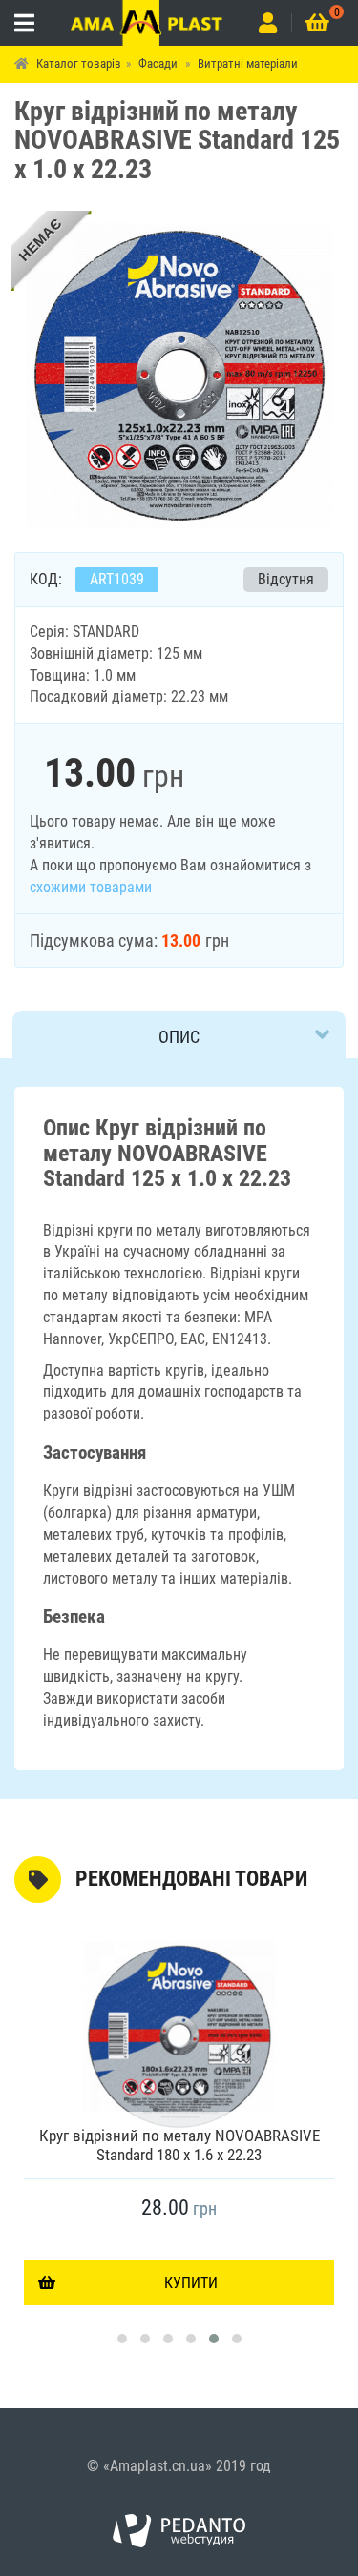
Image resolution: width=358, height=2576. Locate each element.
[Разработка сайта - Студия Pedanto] (179, 2531)
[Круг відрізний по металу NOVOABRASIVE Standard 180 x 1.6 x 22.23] (179, 2036)
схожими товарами (91, 887)
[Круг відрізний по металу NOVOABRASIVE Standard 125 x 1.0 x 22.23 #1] (179, 374)
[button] (122, 2339)
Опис (179, 1037)
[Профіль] (268, 23)
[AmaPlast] (147, 23)
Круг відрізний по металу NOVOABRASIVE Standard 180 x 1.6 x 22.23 (179, 2145)
